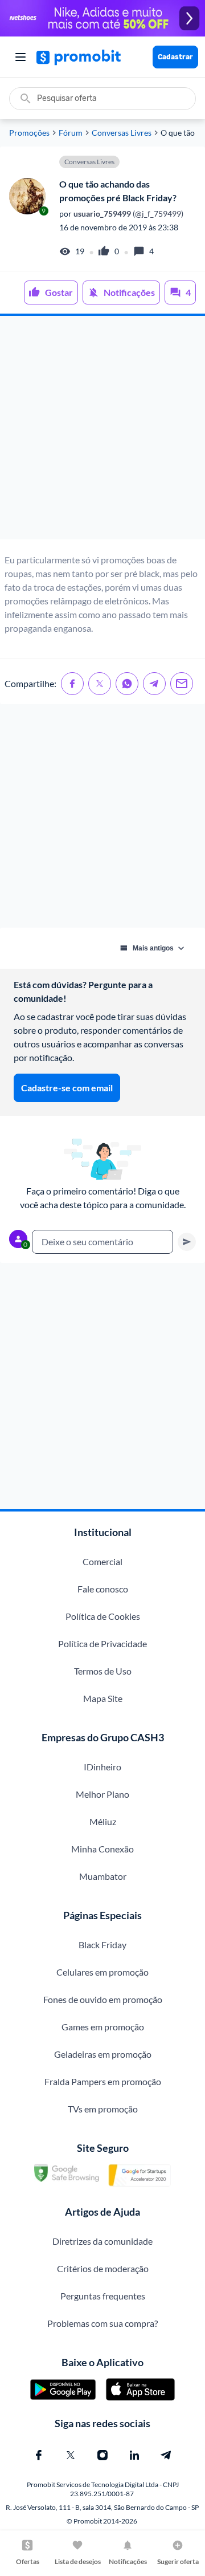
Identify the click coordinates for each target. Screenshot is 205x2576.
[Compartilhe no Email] (182, 684)
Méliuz (103, 1821)
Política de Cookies (103, 1616)
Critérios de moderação (103, 2268)
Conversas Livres (122, 133)
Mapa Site (103, 1698)
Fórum (71, 133)
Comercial (102, 1561)
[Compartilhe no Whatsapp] (127, 684)
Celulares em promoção (102, 1972)
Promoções (29, 133)
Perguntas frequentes (103, 2296)
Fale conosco (103, 1589)
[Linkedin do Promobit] (134, 2455)
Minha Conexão (102, 1849)
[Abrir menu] (20, 57)
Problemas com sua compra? (102, 2323)
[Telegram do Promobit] (166, 2455)
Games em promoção (103, 2027)
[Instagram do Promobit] (102, 2455)
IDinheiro (102, 1767)
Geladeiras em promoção (103, 2054)
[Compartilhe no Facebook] (72, 684)
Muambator (103, 1876)
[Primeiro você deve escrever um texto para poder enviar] (187, 1242)
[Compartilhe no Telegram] (154, 684)
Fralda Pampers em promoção (103, 2081)
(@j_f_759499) (128, 214)
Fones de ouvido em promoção (103, 1999)
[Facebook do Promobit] (39, 2455)
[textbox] (102, 1242)
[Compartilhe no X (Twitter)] (100, 684)
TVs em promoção (103, 2109)
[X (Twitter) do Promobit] (71, 2455)
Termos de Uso (103, 1671)
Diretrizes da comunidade (102, 2241)
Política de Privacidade (102, 1643)
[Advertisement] (102, 428)
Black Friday (102, 1945)
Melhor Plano (102, 1794)
